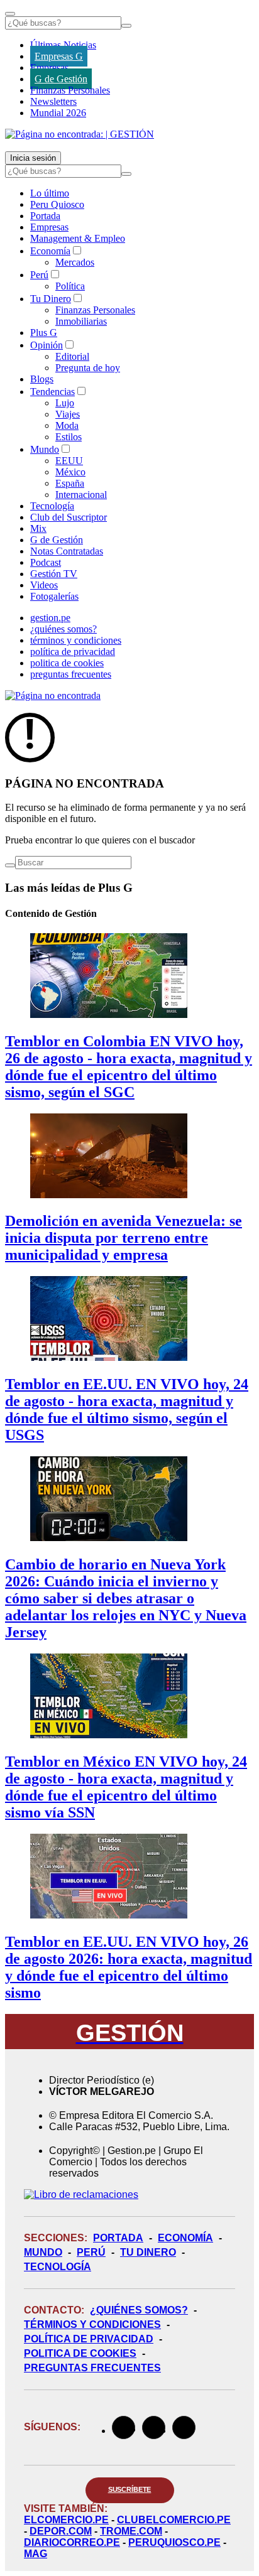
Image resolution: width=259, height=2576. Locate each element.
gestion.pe (50, 618)
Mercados (75, 262)
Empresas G (59, 56)
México (70, 472)
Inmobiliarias (81, 321)
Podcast (46, 562)
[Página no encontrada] (53, 695)
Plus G (44, 333)
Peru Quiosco (57, 204)
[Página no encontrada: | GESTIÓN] (80, 134)
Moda (67, 425)
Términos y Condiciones (92, 2324)
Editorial (72, 356)
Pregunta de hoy (88, 368)
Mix (38, 528)
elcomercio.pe (66, 2520)
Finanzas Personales (70, 90)
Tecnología (52, 506)
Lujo (65, 403)
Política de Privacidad (89, 2339)
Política (70, 286)
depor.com (61, 2531)
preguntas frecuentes (71, 674)
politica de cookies (67, 663)
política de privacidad (73, 652)
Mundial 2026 (58, 113)
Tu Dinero (51, 299)
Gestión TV (54, 574)
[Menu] (10, 14)
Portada (45, 216)
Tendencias (52, 392)
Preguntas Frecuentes (92, 2368)
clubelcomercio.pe (174, 2520)
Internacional (81, 495)
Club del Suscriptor (69, 517)
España (70, 483)
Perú (39, 275)
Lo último (50, 193)
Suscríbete (130, 2489)
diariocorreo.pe (72, 2542)
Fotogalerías (54, 596)
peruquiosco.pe (174, 2542)
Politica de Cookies (80, 2353)
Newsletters (53, 101)
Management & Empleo (78, 238)
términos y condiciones (76, 640)
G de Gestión (61, 79)
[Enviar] (126, 26)
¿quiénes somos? (63, 629)
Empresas (49, 68)
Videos (44, 585)
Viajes (68, 414)
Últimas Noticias (63, 45)
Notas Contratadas (67, 551)
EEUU (69, 461)
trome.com (131, 2531)
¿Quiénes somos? (139, 2310)
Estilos (69, 437)
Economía (50, 251)
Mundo (45, 449)
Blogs (42, 379)
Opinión (47, 345)
